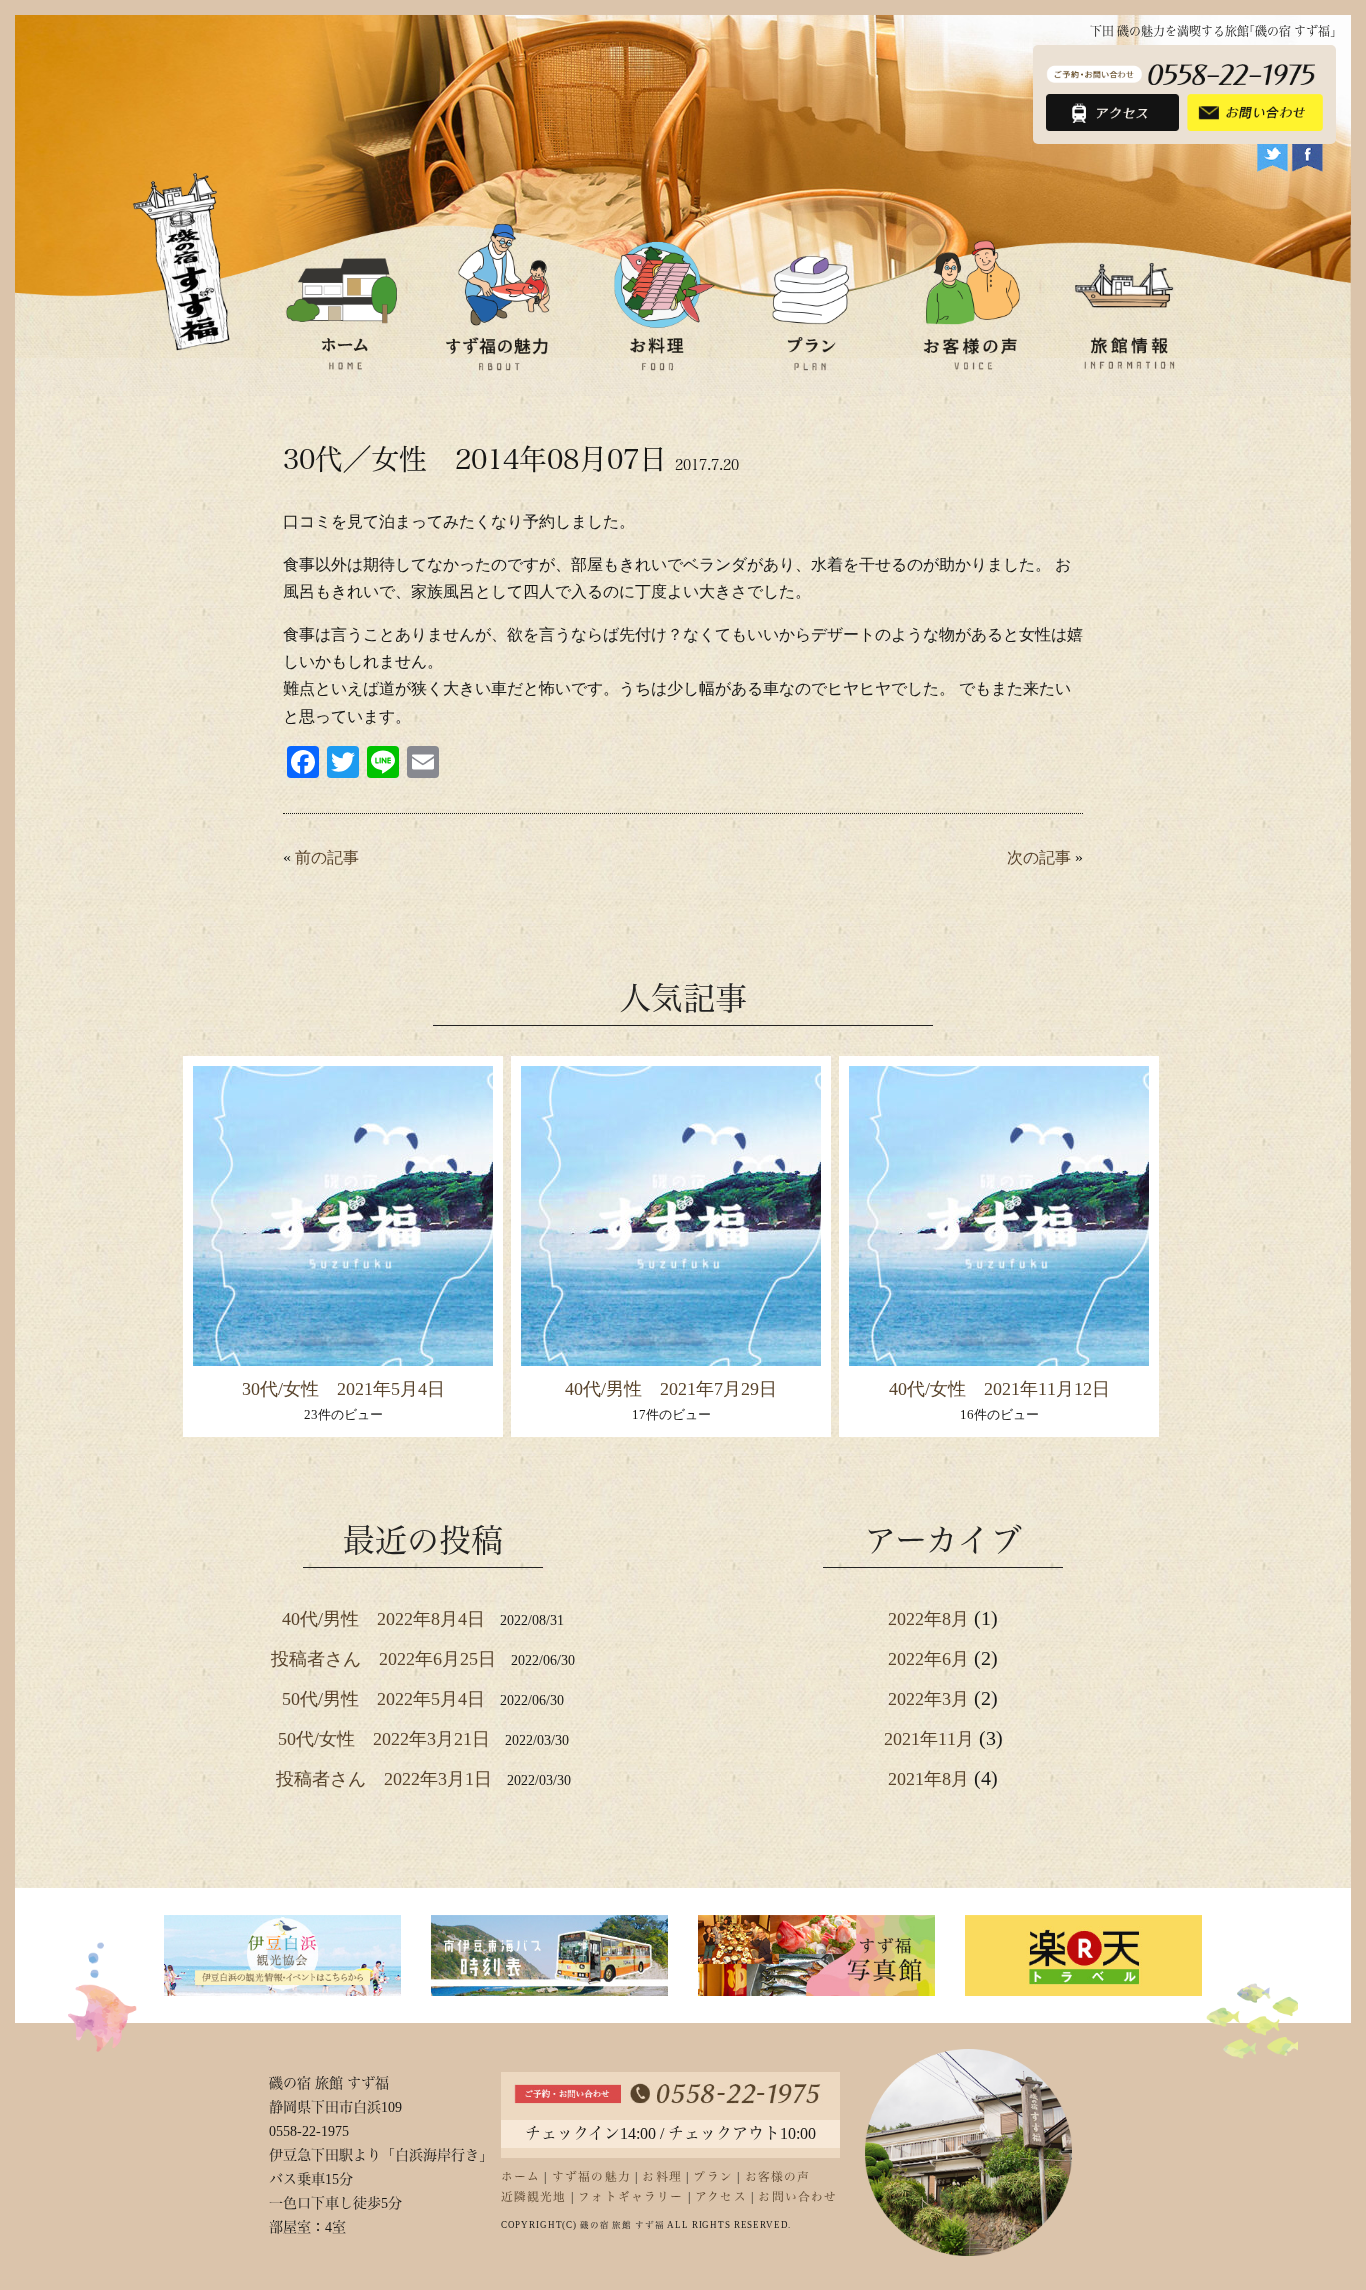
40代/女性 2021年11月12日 (999, 1389)
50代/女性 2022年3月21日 (384, 1739)
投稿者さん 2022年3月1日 (384, 1779)
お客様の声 (778, 2177)
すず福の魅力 (591, 2177)
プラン (713, 2177)
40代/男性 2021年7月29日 (671, 1389)
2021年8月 (928, 1779)
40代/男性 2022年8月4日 (383, 1619)
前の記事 (327, 857)
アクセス (721, 2197)
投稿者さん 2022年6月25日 (383, 1659)
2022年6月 (928, 1659)
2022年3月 (928, 1699)
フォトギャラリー (630, 2197)
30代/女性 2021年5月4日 (343, 1389)
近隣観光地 (534, 2197)
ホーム (521, 2177)
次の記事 (1039, 857)
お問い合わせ (797, 2197)
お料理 (662, 2177)
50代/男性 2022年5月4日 (383, 1699)
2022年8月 (928, 1619)
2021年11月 (929, 1739)
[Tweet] (1272, 158)
